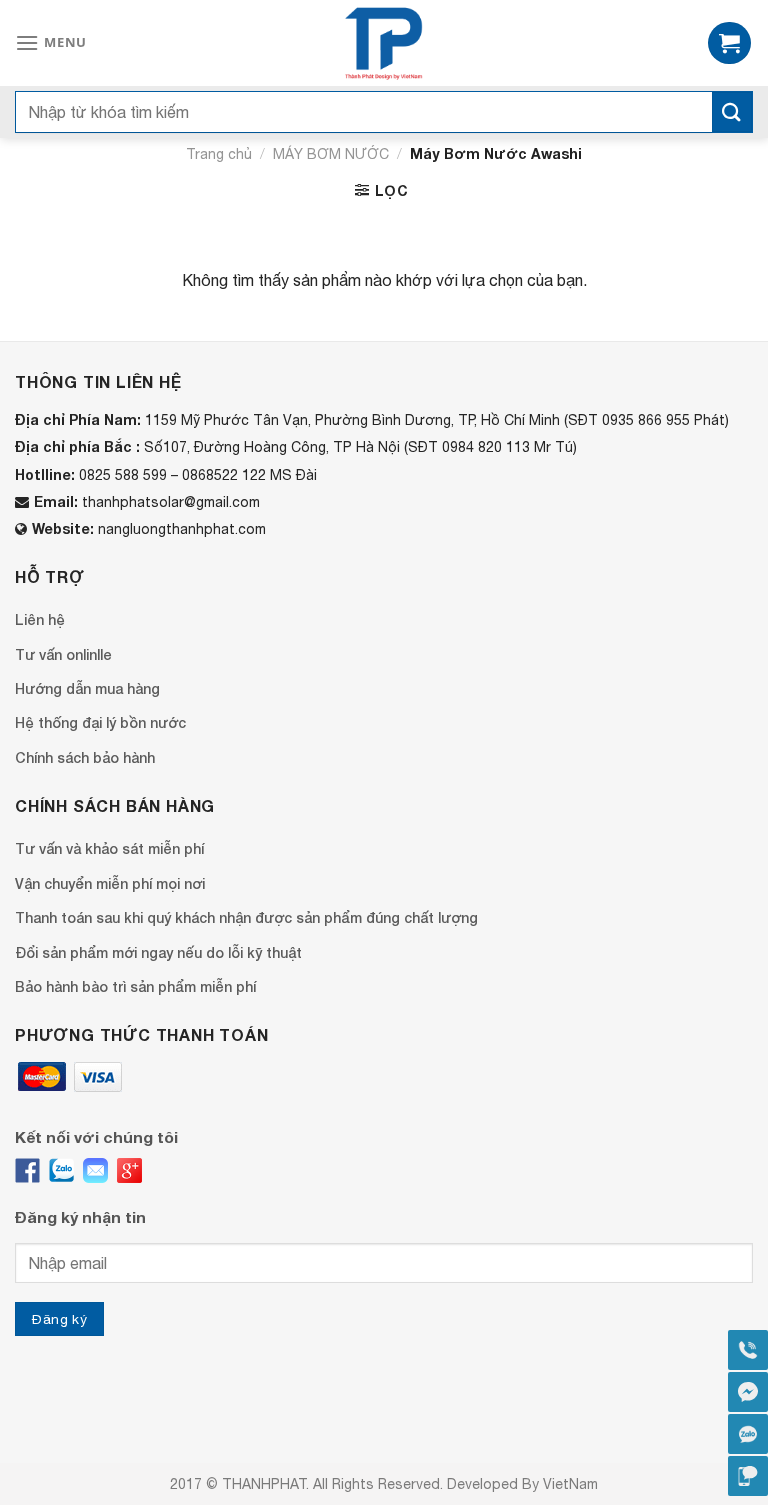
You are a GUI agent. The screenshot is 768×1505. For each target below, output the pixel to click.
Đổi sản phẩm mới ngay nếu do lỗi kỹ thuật (158, 952)
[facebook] (27, 1170)
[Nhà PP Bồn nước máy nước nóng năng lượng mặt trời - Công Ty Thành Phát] (384, 43)
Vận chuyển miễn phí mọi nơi (110, 883)
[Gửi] (732, 112)
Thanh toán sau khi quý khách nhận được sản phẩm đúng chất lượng (246, 917)
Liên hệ (40, 619)
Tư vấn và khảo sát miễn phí (109, 848)
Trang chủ (219, 154)
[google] (129, 1170)
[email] (95, 1170)
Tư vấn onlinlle (63, 654)
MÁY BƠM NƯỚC (331, 154)
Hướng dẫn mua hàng (87, 688)
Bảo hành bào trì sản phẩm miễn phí (135, 986)
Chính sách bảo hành (85, 757)
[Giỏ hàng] (729, 43)
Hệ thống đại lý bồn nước (100, 722)
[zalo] (61, 1170)
